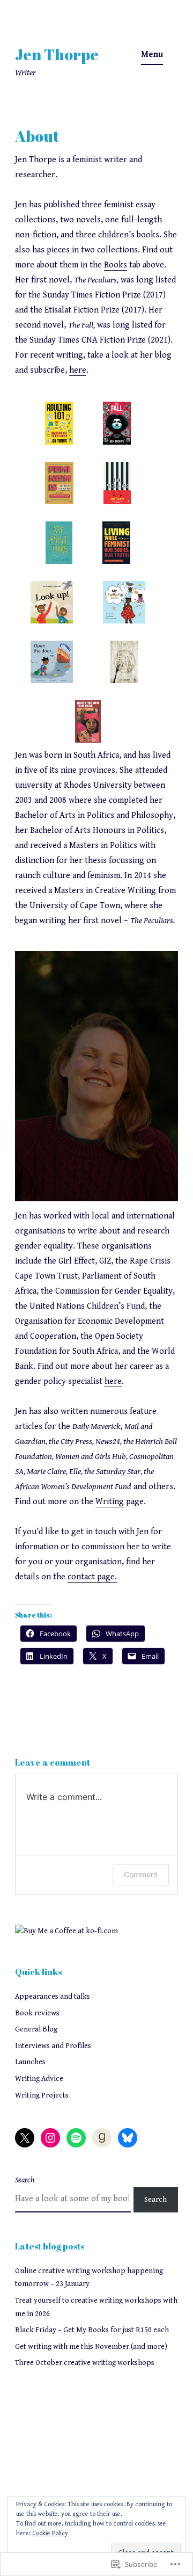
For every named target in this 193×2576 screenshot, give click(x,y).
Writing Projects (42, 2095)
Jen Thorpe (57, 54)
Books (116, 265)
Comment (141, 1874)
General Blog (36, 2029)
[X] (25, 2138)
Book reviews (37, 2013)
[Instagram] (50, 2138)
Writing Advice (39, 2079)
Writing (110, 1502)
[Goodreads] (102, 2138)
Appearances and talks (53, 1997)
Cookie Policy (50, 2533)
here (78, 370)
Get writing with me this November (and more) (91, 2347)
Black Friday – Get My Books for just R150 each (92, 2330)
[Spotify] (76, 2138)
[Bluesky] (128, 2138)
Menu (152, 55)
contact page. (92, 1577)
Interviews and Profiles (53, 2046)
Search (25, 2180)
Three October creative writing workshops (85, 2363)
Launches (30, 2062)
